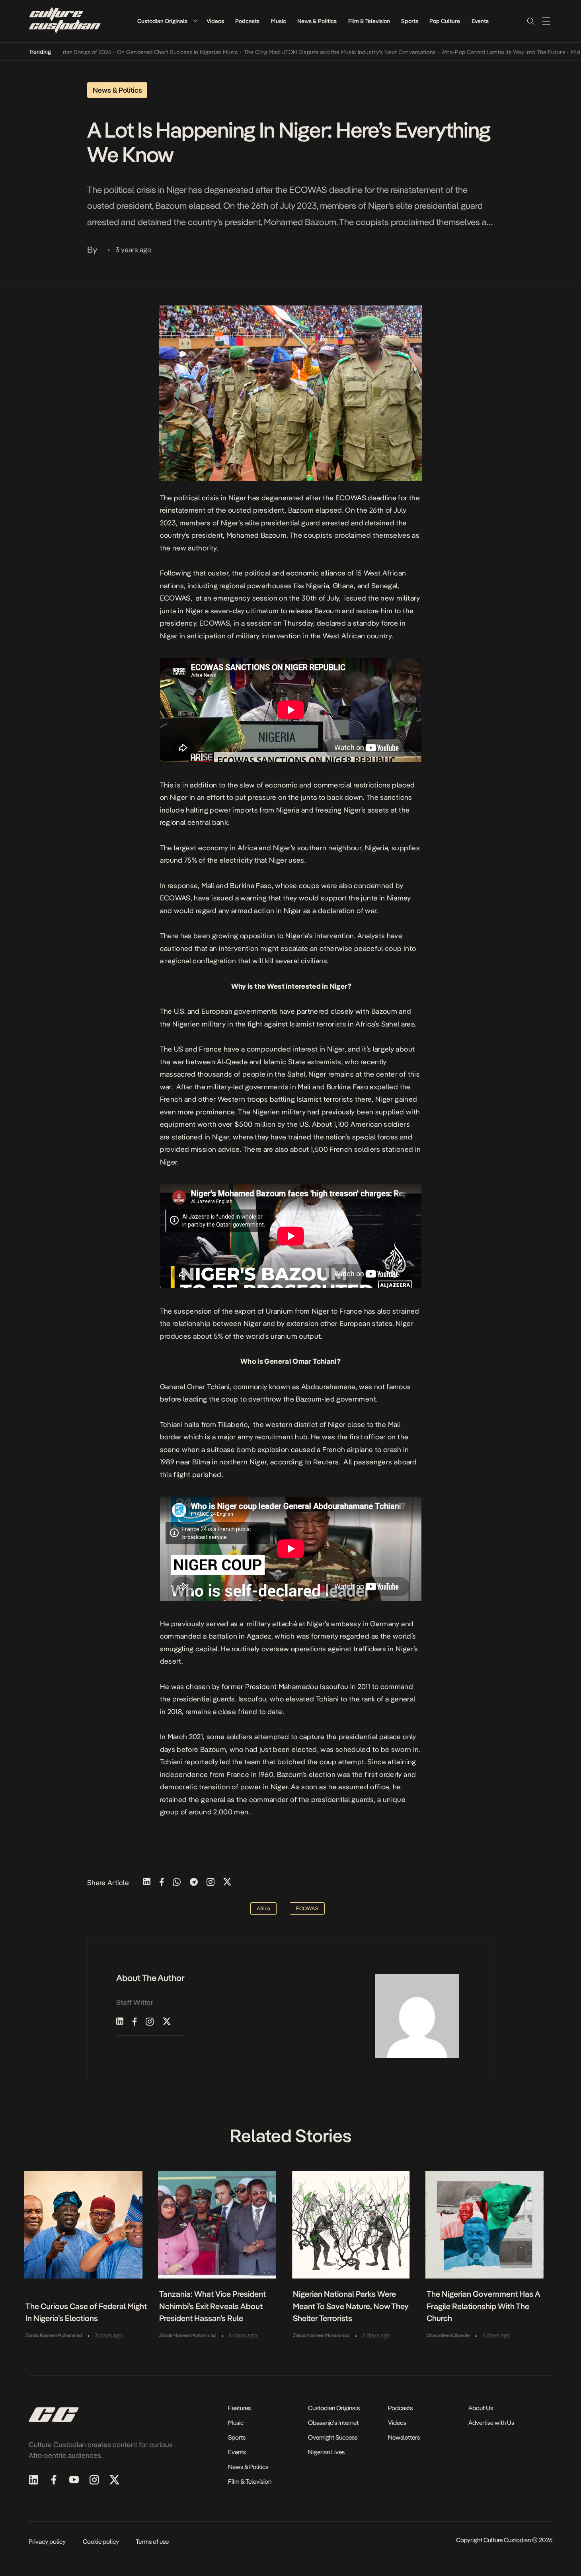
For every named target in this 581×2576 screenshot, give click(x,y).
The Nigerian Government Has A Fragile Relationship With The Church (484, 2306)
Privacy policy (47, 2542)
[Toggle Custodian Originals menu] (195, 21)
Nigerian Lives (326, 2452)
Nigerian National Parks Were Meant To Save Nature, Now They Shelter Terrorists (351, 2306)
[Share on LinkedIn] (147, 1883)
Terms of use (152, 2542)
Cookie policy (101, 2542)
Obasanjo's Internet (333, 2423)
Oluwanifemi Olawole (448, 2335)
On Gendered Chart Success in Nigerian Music (141, 52)
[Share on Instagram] (211, 1883)
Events (480, 21)
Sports (410, 21)
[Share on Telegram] (194, 1883)
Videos (215, 21)
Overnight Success (333, 2437)
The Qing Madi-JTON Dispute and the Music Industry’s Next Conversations (303, 52)
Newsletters (404, 2437)
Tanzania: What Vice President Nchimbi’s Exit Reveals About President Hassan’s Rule (213, 2306)
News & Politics (317, 21)
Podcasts (247, 21)
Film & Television (369, 21)
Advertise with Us (491, 2423)
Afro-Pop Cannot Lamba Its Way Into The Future (467, 52)
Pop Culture (445, 21)
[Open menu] (546, 21)
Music (279, 21)
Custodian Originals (162, 21)
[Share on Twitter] (227, 1883)
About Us (481, 2408)
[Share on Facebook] (162, 1883)
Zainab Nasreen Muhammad (54, 2335)
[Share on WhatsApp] (177, 1883)
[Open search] (530, 21)
